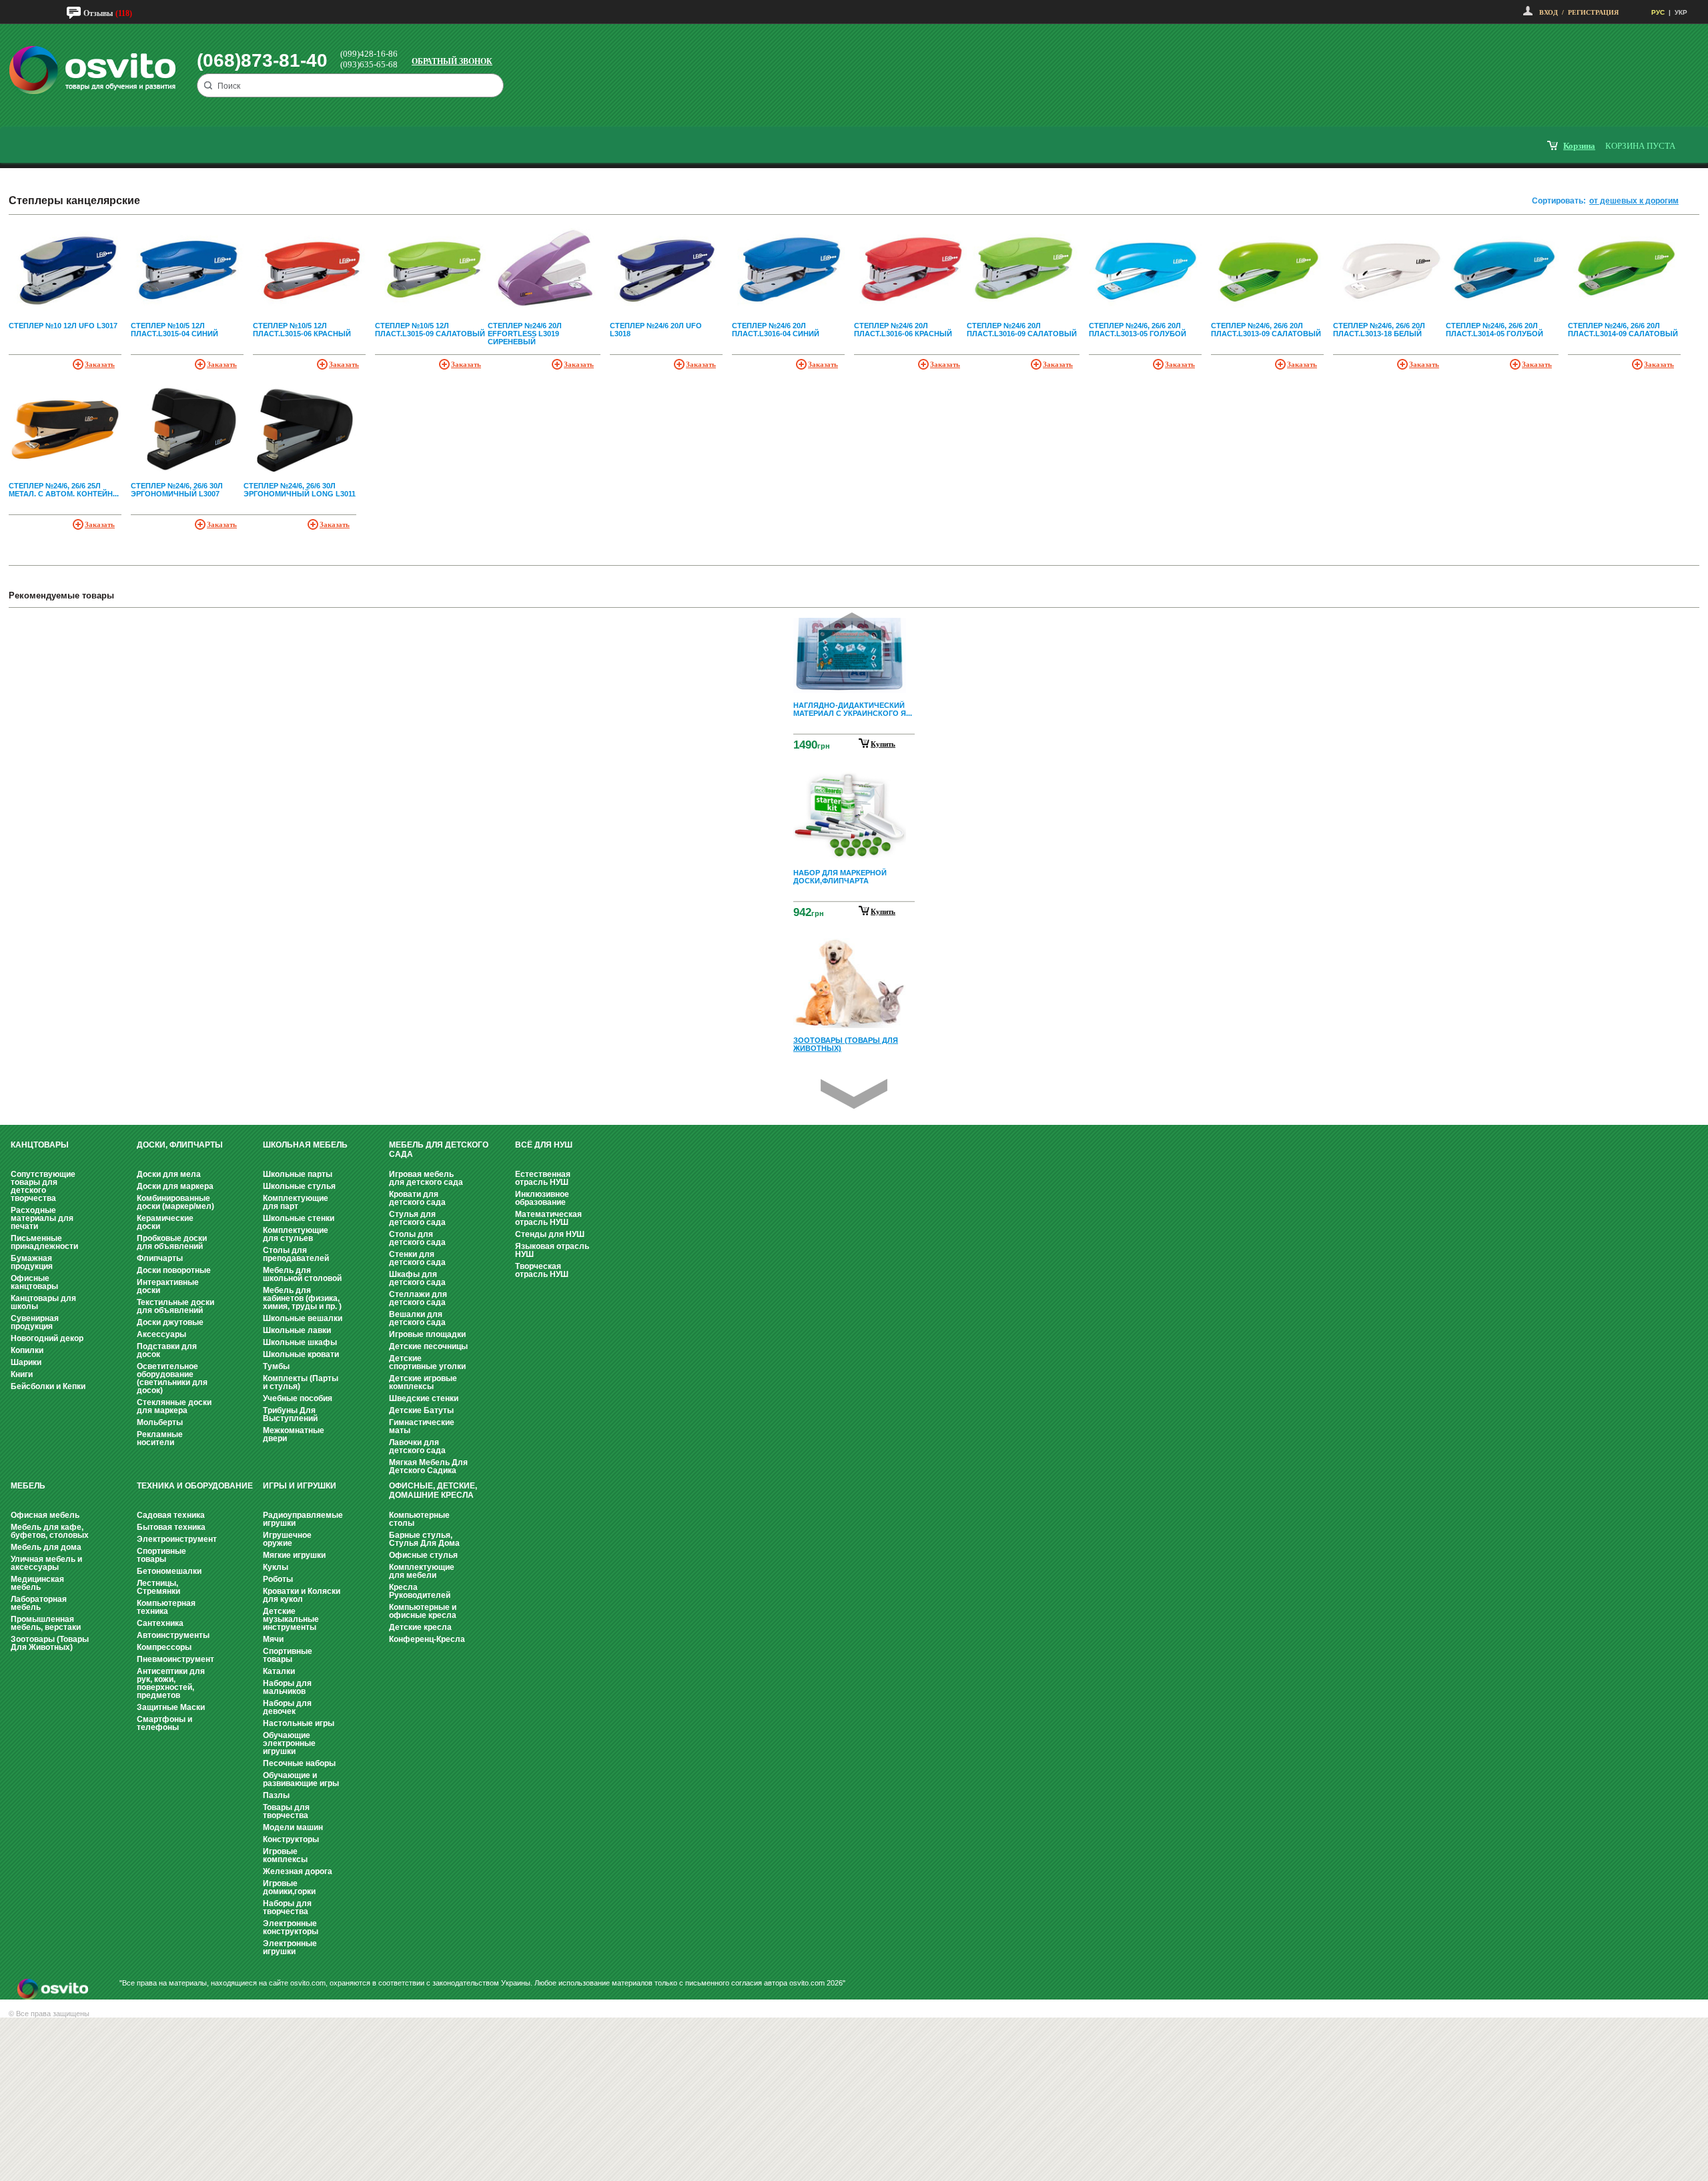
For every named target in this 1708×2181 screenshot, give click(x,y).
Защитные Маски (171, 1707)
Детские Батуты (421, 1410)
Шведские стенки (424, 1398)
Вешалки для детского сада (417, 1318)
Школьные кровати (301, 1354)
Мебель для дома (46, 1547)
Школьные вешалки (303, 1318)
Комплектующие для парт (296, 1202)
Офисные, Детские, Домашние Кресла (433, 1490)
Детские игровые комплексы (423, 1382)
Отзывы (98, 13)
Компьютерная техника (166, 1607)
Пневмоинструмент (175, 1659)
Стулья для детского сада (417, 1218)
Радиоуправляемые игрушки (303, 1519)
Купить (883, 744)
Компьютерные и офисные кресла (423, 1611)
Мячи (273, 1639)
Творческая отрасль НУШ (542, 1270)
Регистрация (1593, 12)
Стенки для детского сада (417, 1258)
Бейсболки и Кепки (48, 1386)
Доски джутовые (170, 1322)
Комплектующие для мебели (422, 1571)
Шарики (26, 1362)
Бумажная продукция (32, 1262)
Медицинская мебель (37, 1583)
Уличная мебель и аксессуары (46, 1563)
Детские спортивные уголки (427, 1362)
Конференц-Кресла (427, 1639)
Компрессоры (164, 1647)
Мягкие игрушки (294, 1555)
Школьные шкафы (300, 1342)
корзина (1579, 146)
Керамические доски (165, 1222)
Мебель (28, 1486)
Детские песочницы (428, 1346)
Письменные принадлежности (44, 1242)
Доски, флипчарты (180, 1145)
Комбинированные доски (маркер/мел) (175, 1202)
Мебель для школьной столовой (302, 1274)
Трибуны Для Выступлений (290, 1414)
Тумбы (276, 1366)
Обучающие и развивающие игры (301, 1779)
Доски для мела (169, 1174)
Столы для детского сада (417, 1238)
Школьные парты (298, 1174)
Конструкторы (291, 1839)
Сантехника (160, 1623)
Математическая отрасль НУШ (548, 1218)
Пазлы (276, 1795)
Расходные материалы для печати (42, 1218)
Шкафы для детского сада (417, 1278)
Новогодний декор (47, 1338)
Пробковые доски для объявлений (172, 1242)
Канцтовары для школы (43, 1302)
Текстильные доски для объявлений (175, 1306)
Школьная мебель (305, 1145)
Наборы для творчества (287, 1907)
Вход (1549, 12)
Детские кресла (420, 1627)
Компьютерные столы (419, 1519)
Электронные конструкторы (291, 1927)
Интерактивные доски (168, 1286)
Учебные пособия (298, 1398)
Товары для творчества (286, 1811)
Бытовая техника (171, 1527)
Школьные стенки (299, 1218)
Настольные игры (299, 1723)
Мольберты (160, 1422)
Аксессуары (161, 1334)
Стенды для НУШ (550, 1234)
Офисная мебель (45, 1515)
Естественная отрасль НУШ (543, 1178)
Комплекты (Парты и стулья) (301, 1382)
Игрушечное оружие (287, 1539)
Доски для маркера (175, 1186)
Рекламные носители (160, 1438)
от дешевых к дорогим (1634, 201)
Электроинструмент (177, 1539)
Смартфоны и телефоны (164, 1723)
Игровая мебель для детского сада (426, 1178)
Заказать (100, 364)
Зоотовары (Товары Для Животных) (50, 1643)
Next (854, 1094)
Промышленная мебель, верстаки (46, 1623)
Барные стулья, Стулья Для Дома (424, 1539)
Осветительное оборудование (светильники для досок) (172, 1378)
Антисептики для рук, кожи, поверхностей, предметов (171, 1683)
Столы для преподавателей (296, 1254)
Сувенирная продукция (35, 1322)
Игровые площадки (427, 1334)
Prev (852, 627)
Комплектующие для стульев (296, 1234)
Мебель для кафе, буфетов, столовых (50, 1531)
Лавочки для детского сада (417, 1446)
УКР (1681, 12)
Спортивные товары (161, 1555)
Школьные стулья (299, 1186)
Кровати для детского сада (417, 1198)
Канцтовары (40, 1145)
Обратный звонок (452, 61)
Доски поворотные (174, 1270)
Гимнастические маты (422, 1426)
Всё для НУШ (544, 1145)
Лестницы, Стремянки (158, 1587)
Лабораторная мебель (39, 1603)
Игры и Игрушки (300, 1486)
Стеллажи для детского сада (418, 1298)
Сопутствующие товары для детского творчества (43, 1186)
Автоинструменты (173, 1635)
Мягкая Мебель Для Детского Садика (428, 1466)
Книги (22, 1374)
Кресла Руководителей (420, 1591)
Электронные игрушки (290, 1947)
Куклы (276, 1567)
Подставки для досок (167, 1350)
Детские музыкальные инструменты (291, 1619)
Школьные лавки (297, 1330)
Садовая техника (171, 1515)
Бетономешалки (169, 1571)
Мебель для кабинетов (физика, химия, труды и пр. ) (302, 1298)
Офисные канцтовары (34, 1282)
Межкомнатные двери (294, 1434)
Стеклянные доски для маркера (174, 1406)
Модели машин (293, 1827)
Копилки (27, 1350)
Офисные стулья (423, 1555)
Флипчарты (160, 1258)
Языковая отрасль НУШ (552, 1250)
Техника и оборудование (195, 1486)
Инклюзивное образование (542, 1198)
